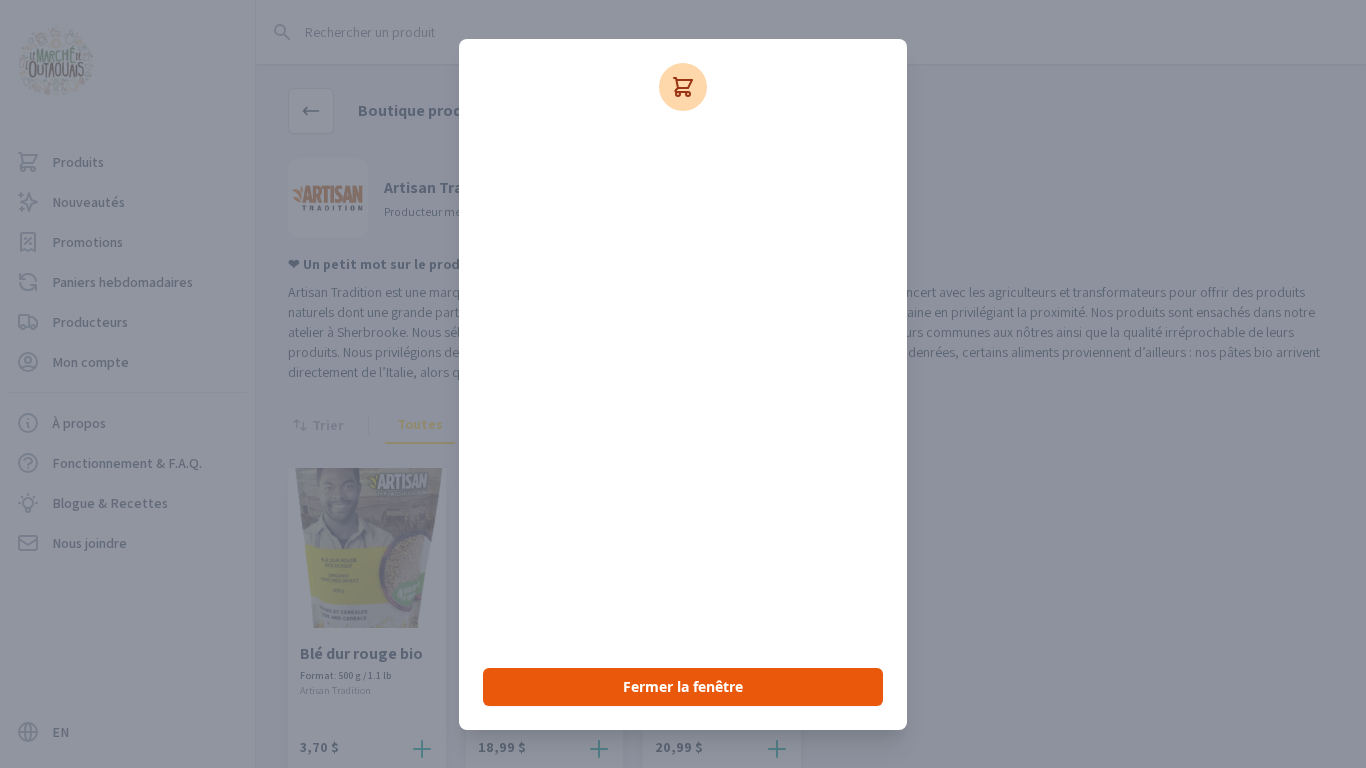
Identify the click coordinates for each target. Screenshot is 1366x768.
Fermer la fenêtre (683, 686)
